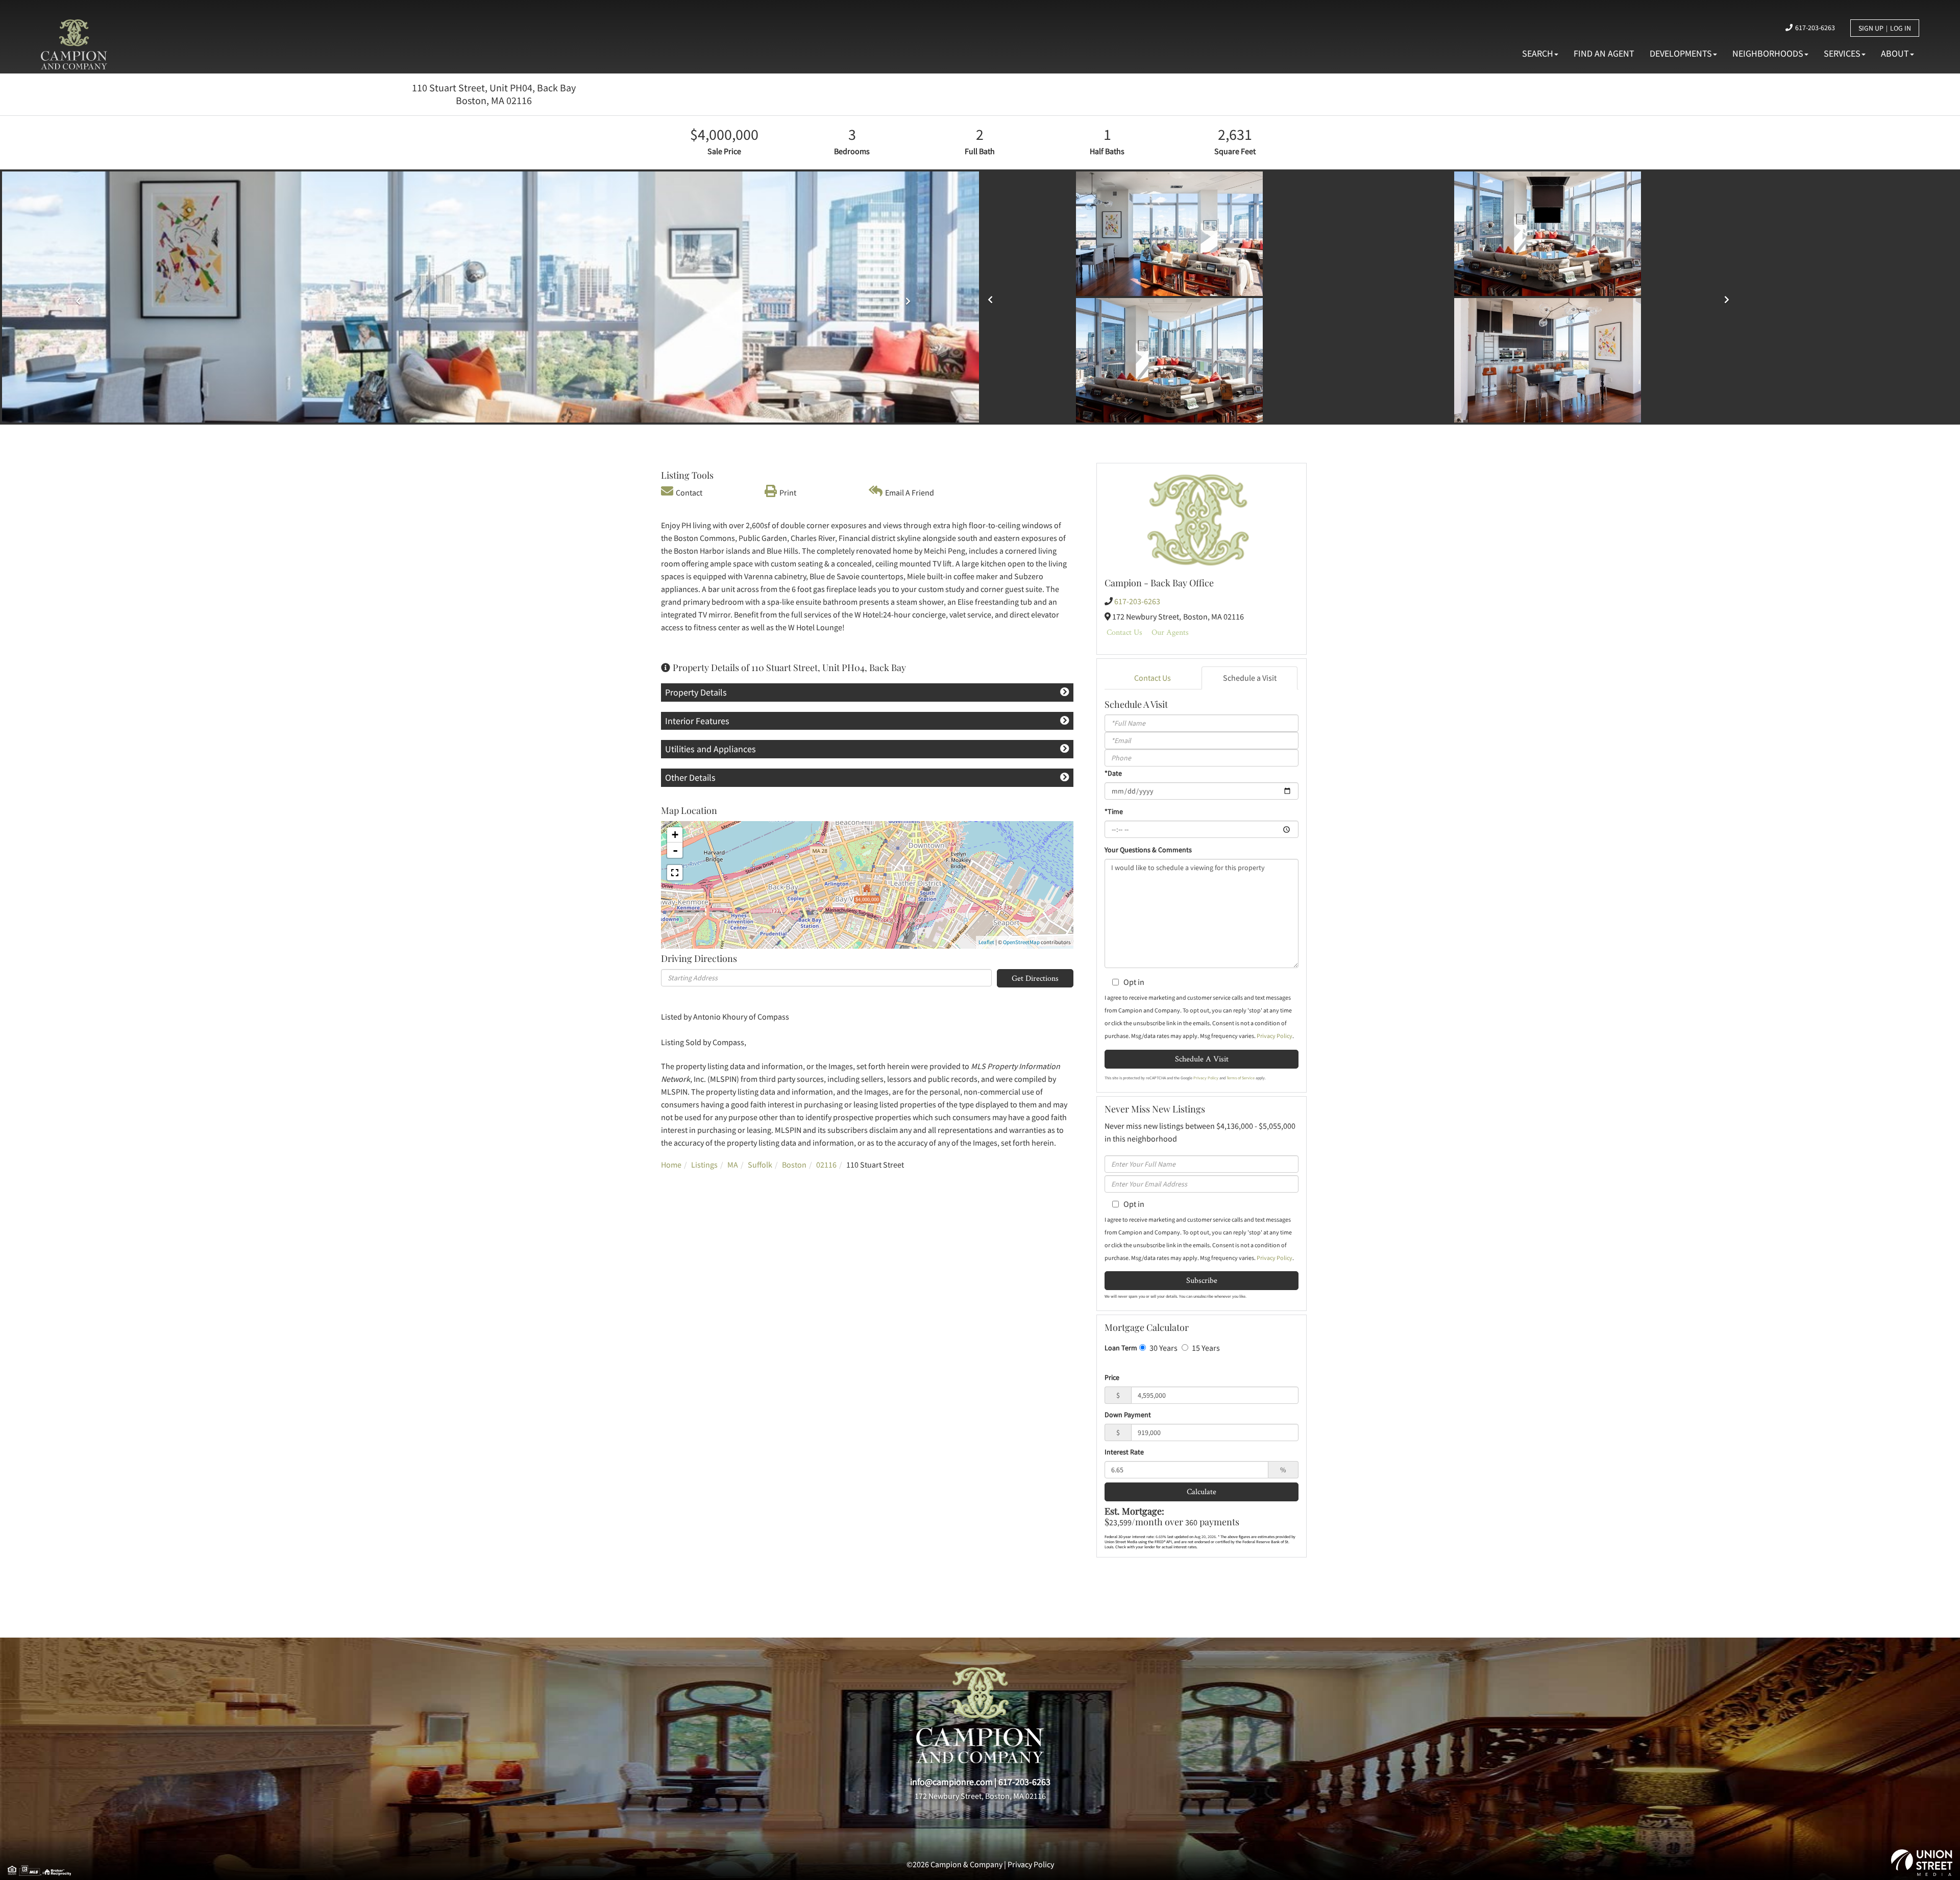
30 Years (1163, 1348)
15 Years (1205, 1348)
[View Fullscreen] (675, 873)
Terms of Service (1241, 1078)
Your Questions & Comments (1148, 850)
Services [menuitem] (1842, 53)
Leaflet (986, 942)
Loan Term (1121, 1348)
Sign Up (1871, 28)
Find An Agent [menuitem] (1604, 53)
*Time (1114, 811)
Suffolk (760, 1165)
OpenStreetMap (1021, 942)
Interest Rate (1124, 1452)
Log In (1901, 28)
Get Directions (1035, 978)
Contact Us (1124, 632)
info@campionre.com (951, 1782)
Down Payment (1128, 1415)
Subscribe (1202, 1280)
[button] (993, 296)
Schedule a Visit (1250, 678)
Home (671, 1165)
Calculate (1202, 1491)
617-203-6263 (1815, 28)
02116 (826, 1165)
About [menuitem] (1895, 53)
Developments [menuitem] (1681, 53)
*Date (1113, 773)
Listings (704, 1165)
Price (1112, 1377)
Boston (794, 1165)
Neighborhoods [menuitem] (1768, 53)
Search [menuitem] (1538, 53)
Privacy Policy (1275, 1036)
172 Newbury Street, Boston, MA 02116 (980, 1796)
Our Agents (1170, 632)
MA (733, 1165)
